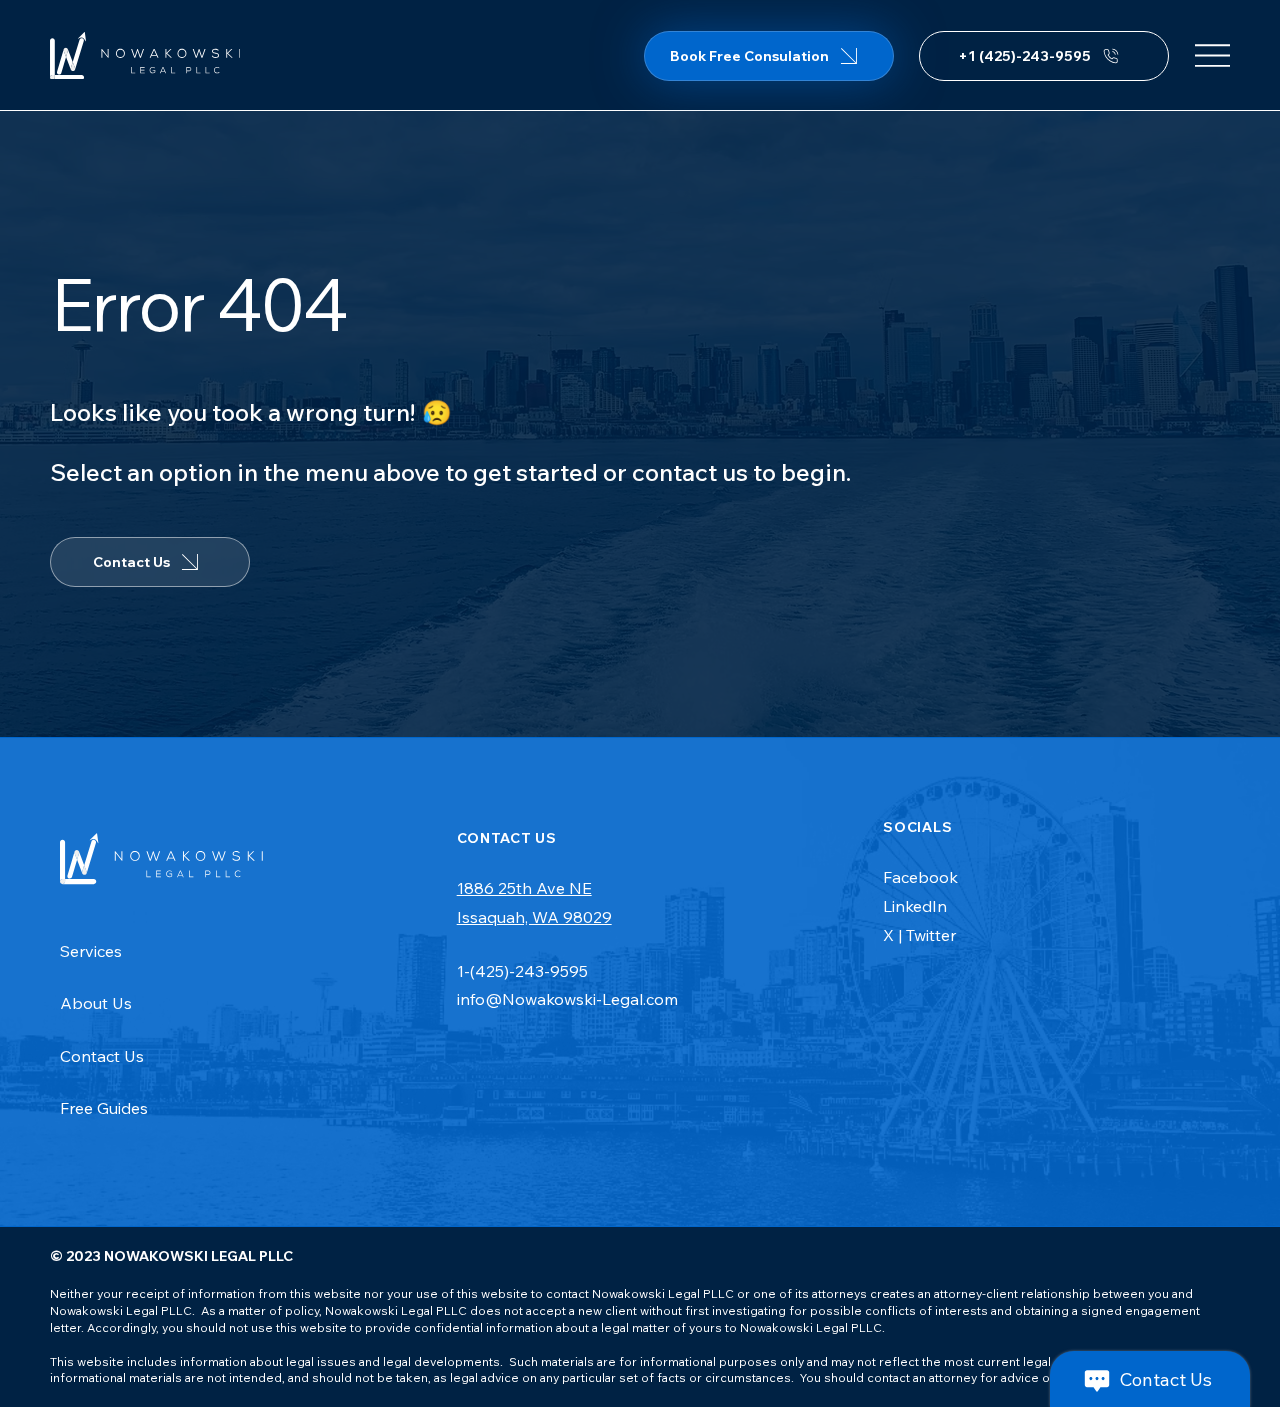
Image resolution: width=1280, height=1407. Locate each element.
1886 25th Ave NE (524, 888)
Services (91, 951)
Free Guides (104, 1108)
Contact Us (102, 1056)
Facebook (920, 877)
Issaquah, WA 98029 (534, 917)
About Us (96, 1003)
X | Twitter (919, 935)
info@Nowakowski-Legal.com (567, 999)
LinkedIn (915, 906)
